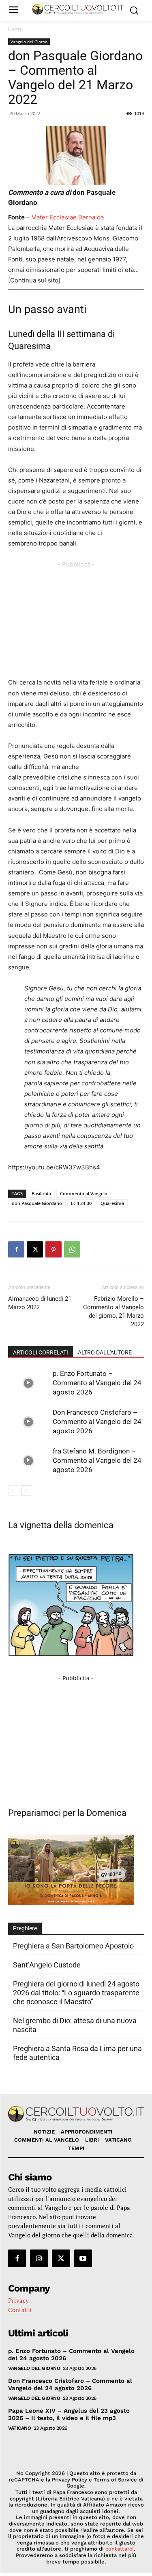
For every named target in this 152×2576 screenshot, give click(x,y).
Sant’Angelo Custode (47, 1965)
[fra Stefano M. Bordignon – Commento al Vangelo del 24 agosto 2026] (28, 1461)
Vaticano (19, 2428)
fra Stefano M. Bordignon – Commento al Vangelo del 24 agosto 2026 (97, 1460)
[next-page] (26, 1490)
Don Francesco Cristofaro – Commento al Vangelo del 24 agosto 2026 (97, 1422)
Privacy (18, 2300)
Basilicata (41, 1193)
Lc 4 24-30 (81, 1203)
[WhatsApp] (72, 1249)
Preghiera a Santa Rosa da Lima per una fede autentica (77, 2053)
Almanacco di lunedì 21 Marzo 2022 (40, 1303)
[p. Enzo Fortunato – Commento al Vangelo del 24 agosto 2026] (28, 1383)
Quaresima (112, 1203)
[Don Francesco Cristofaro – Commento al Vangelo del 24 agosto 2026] (28, 1422)
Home (15, 29)
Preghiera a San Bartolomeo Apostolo (73, 1946)
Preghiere (25, 1928)
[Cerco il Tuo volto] (78, 9)
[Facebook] (16, 1249)
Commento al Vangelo (84, 1193)
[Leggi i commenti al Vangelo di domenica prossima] (71, 1903)
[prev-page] (13, 1490)
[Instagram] (39, 2258)
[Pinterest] (54, 1249)
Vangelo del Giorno (29, 42)
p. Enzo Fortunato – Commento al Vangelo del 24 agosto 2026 (97, 1383)
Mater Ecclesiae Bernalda (67, 217)
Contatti (20, 2310)
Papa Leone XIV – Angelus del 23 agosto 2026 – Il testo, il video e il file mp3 (69, 2414)
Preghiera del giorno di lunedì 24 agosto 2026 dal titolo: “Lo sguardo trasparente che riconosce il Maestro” (76, 1993)
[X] (35, 1249)
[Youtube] (83, 2258)
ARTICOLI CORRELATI (41, 1352)
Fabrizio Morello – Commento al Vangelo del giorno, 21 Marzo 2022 (113, 1311)
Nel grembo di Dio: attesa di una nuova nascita (75, 2025)
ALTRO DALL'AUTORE (105, 1352)
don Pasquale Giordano (37, 1203)
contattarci (120, 2549)
